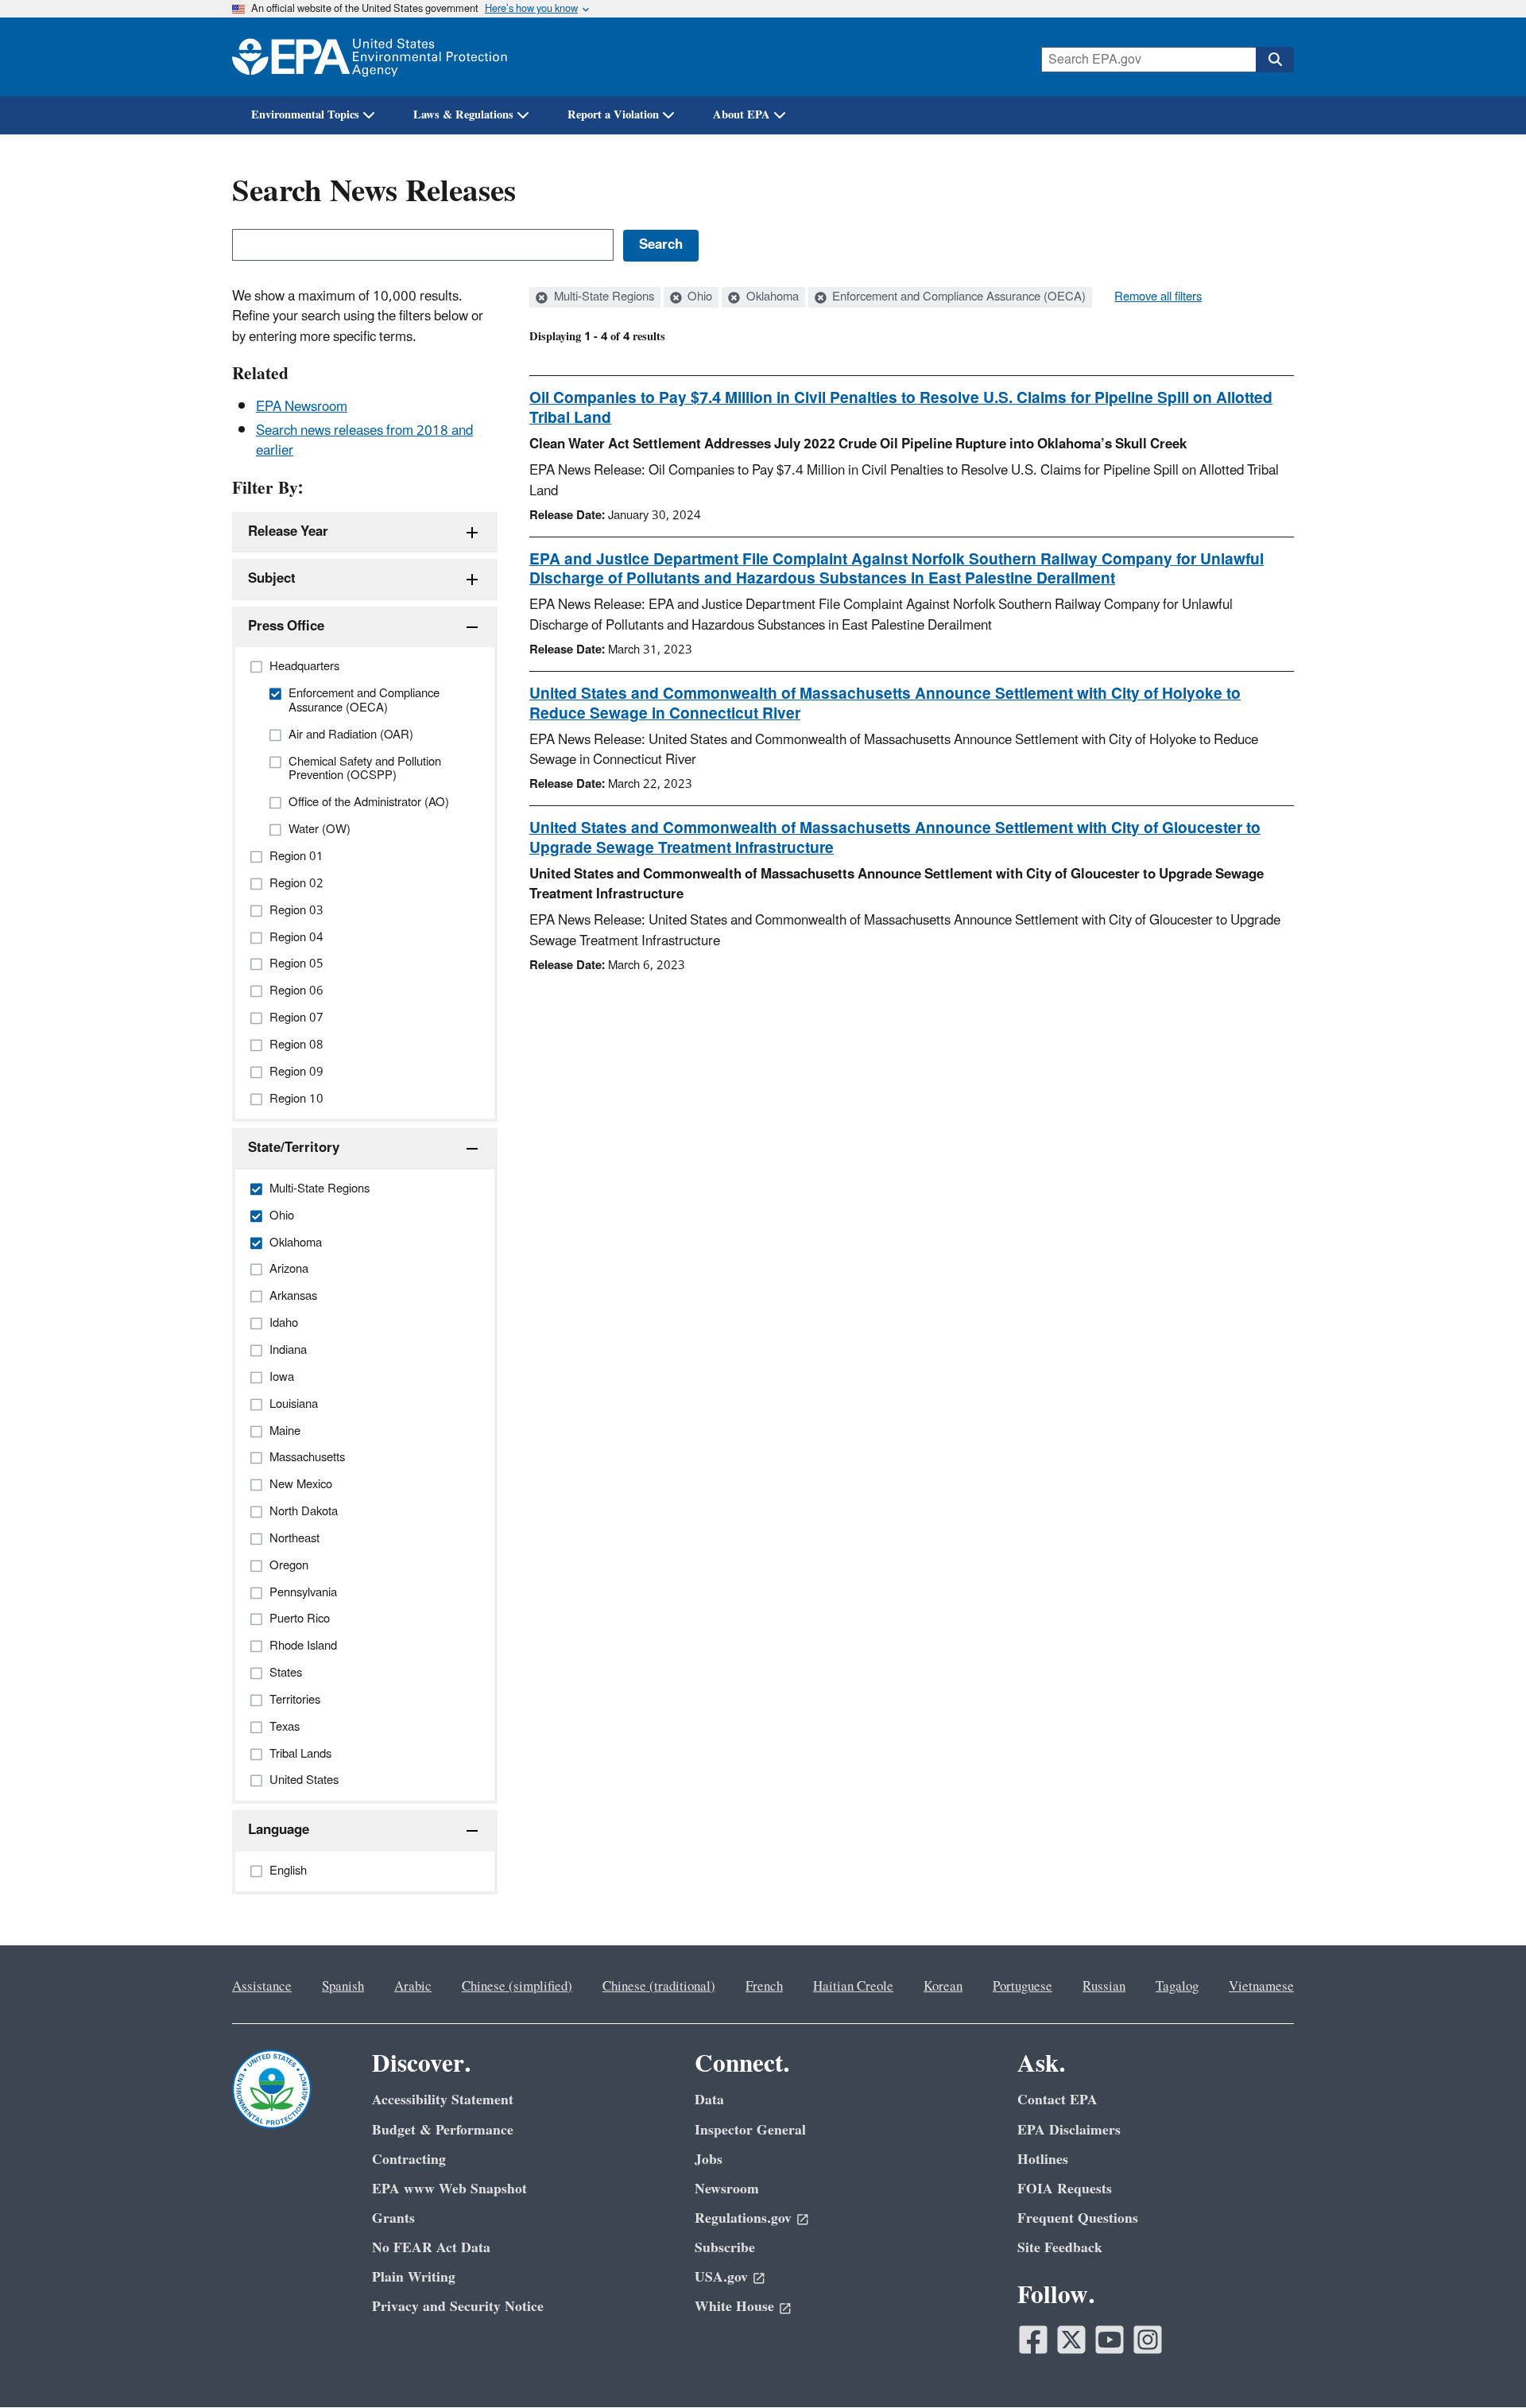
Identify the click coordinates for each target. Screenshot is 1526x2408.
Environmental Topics (305, 115)
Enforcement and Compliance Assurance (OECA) (957, 297)
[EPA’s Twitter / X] (1071, 2340)
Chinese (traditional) (659, 1987)
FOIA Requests (1065, 2189)
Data (709, 2100)
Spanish (343, 1987)
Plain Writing (414, 2277)
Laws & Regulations (463, 115)
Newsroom (727, 2189)
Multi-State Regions (602, 297)
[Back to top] (1482, 2364)
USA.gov (721, 2277)
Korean (943, 1987)
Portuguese (1022, 1987)
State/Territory (294, 1148)
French (764, 1987)
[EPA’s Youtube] (1110, 2340)
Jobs (709, 2160)
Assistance (262, 1987)
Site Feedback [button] (1060, 2248)
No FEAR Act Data (431, 2248)
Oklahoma (771, 297)
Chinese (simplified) (517, 1987)
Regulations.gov (743, 2218)
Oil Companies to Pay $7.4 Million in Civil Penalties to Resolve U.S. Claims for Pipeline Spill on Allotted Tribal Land (901, 408)
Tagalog (1177, 1987)
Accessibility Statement (443, 2100)
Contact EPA (1057, 2100)
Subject (272, 579)
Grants (393, 2218)
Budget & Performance (443, 2130)
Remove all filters (1158, 297)
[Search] (1275, 60)
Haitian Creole (853, 1987)
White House (734, 2307)
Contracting (409, 2160)
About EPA (742, 115)
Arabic (413, 1987)
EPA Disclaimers (1069, 2130)
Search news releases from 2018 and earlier (364, 441)
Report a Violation (613, 115)
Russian (1104, 1987)
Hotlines (1043, 2160)
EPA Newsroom (302, 407)
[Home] (370, 57)
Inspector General (750, 2130)
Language (279, 1830)
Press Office (286, 626)
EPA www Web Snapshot (449, 2189)
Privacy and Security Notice (458, 2307)
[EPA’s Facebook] (1033, 2340)
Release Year (288, 532)
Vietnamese (1261, 1987)
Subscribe (725, 2248)
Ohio (698, 297)
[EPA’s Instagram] (1148, 2340)
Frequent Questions (1078, 2218)
